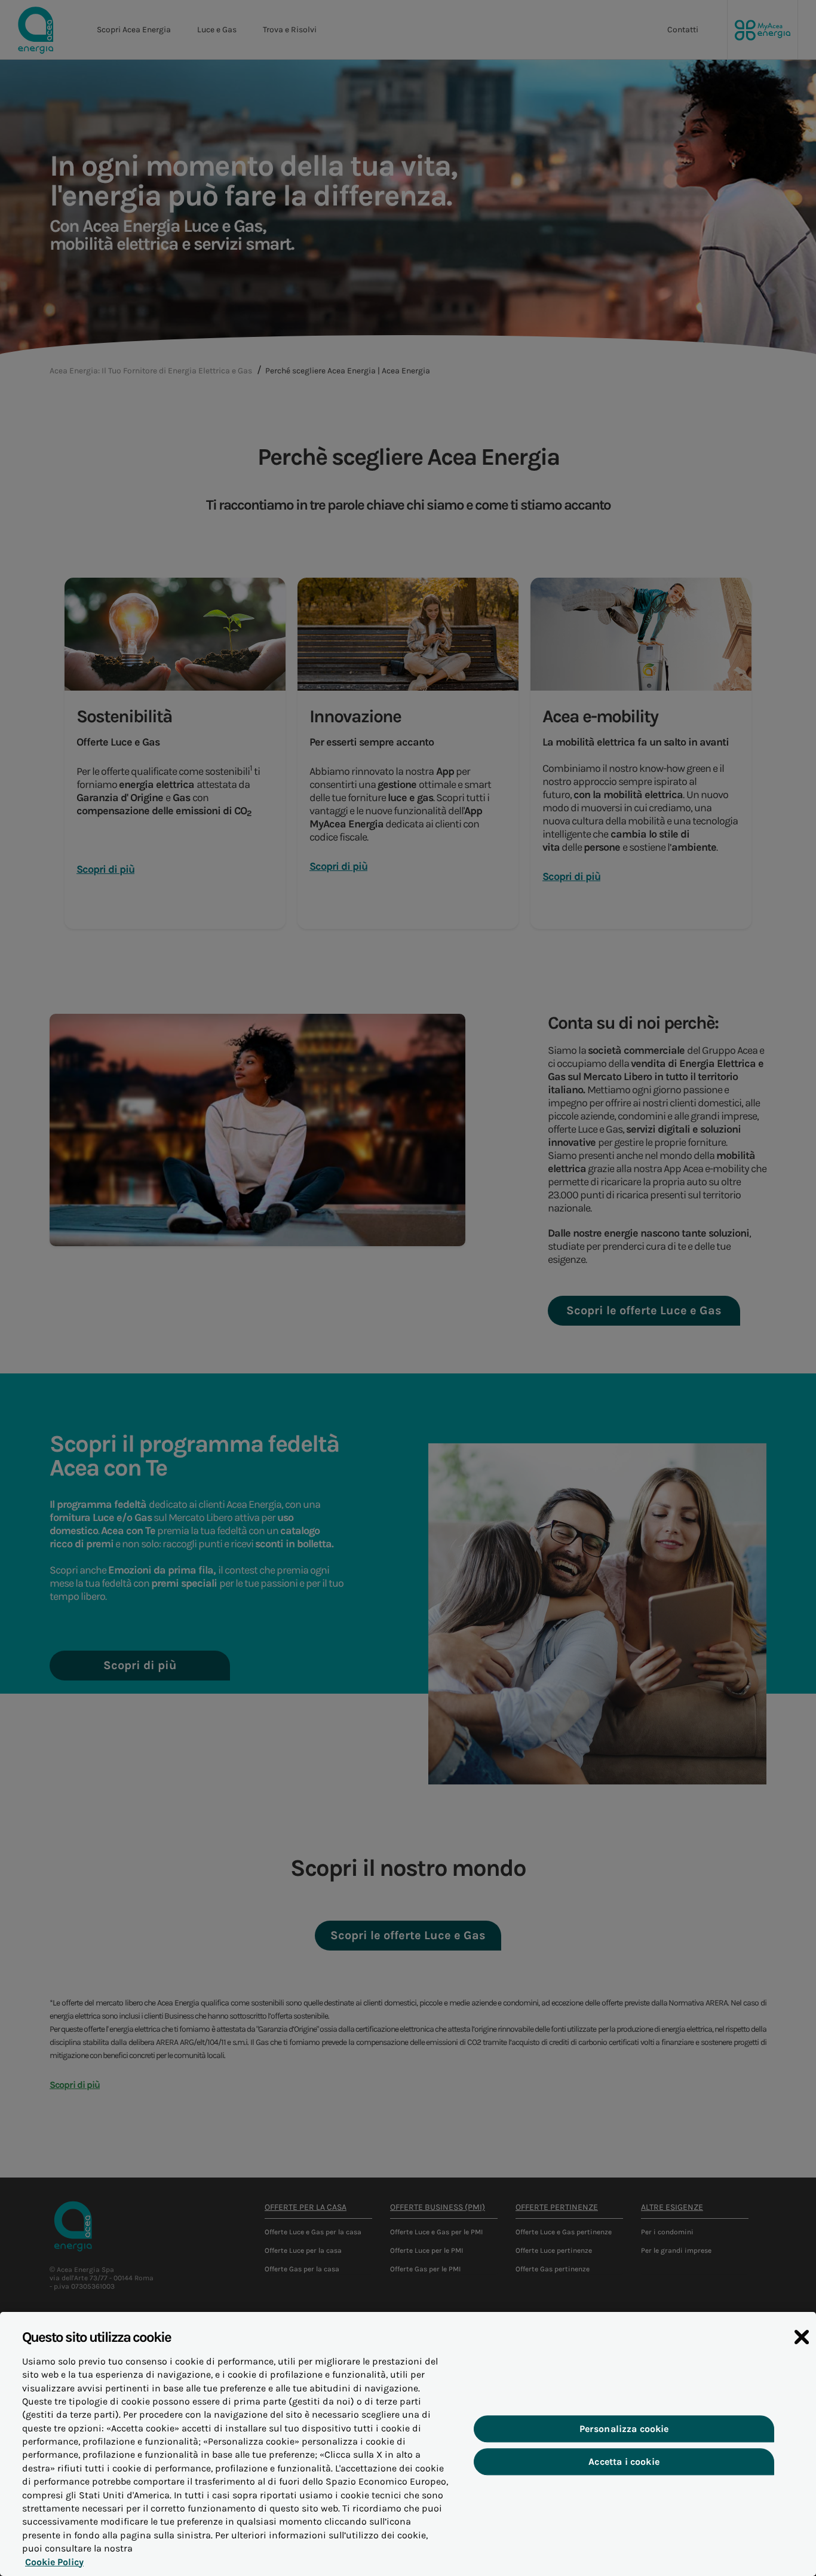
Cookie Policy (54, 2562)
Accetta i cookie (624, 2462)
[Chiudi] (802, 2337)
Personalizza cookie (624, 2429)
